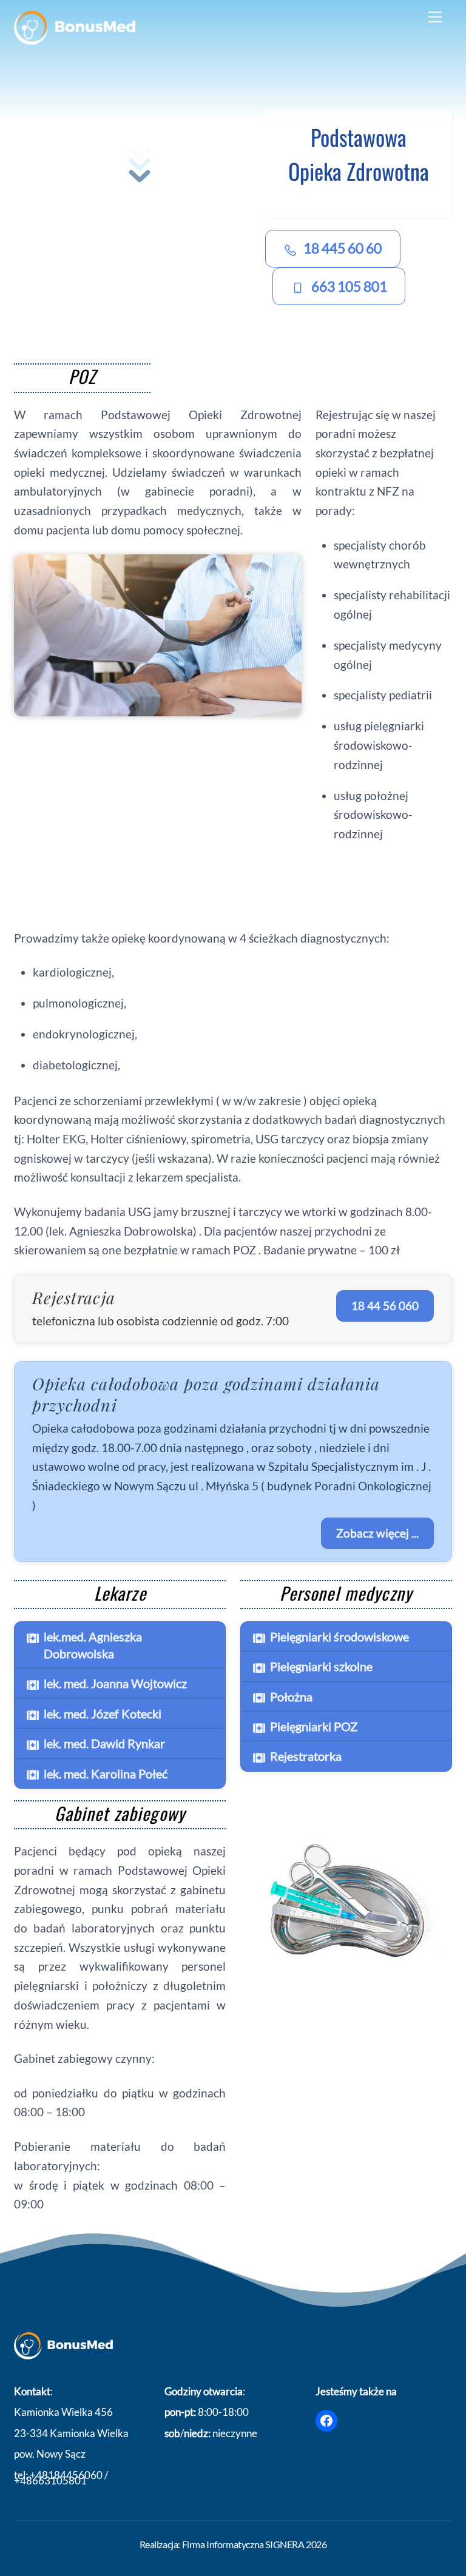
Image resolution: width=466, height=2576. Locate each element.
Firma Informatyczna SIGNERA (243, 2544)
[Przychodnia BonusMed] (75, 40)
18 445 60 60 (343, 248)
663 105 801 (349, 286)
